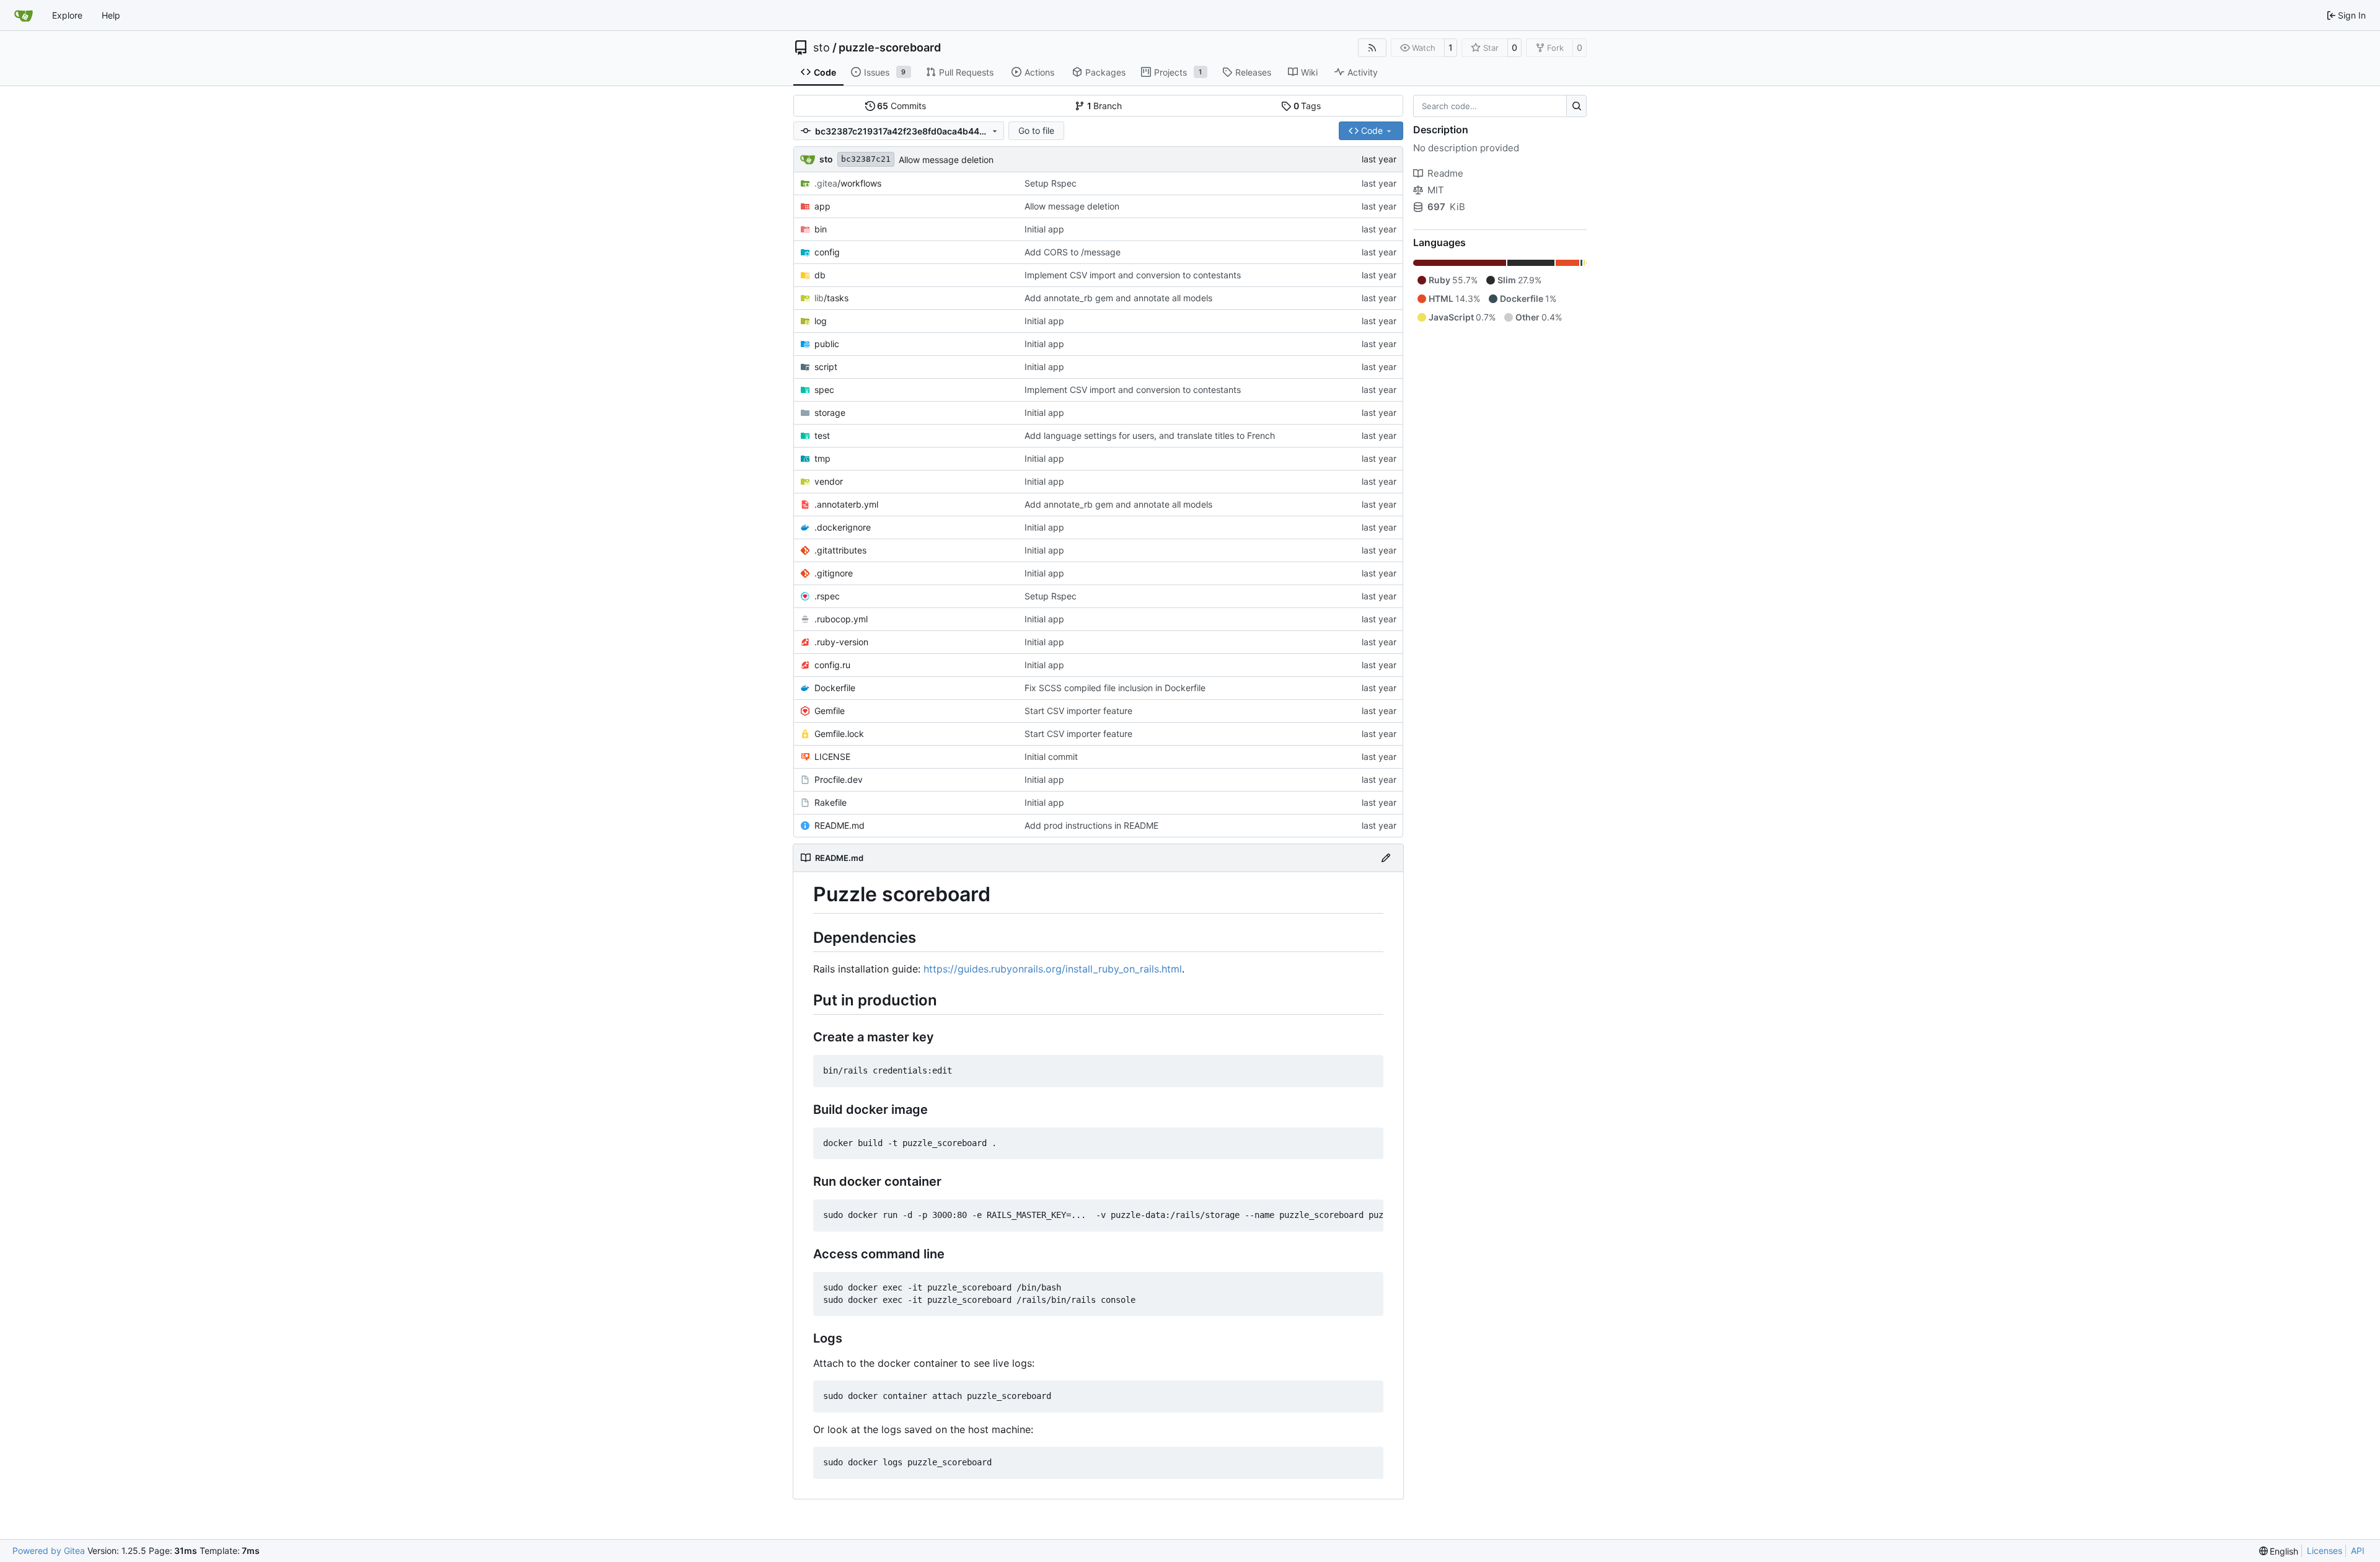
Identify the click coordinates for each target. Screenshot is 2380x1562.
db (820, 275)
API (2358, 1551)
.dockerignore (843, 527)
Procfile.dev (839, 779)
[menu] (2279, 1551)
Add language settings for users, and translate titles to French (1150, 435)
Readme (1445, 173)
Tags (1307, 106)
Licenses (2325, 1551)
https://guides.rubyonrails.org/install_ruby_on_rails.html (1053, 969)
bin (821, 229)
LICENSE (832, 757)
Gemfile (830, 711)
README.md (840, 825)
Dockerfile (835, 688)
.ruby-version (841, 642)
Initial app (1044, 229)
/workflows (848, 183)
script (826, 367)
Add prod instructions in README (1091, 825)
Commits (901, 106)
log (821, 321)
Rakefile (831, 802)
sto (822, 48)
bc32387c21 (866, 159)
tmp (822, 458)
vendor (829, 481)
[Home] (24, 15)
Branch (1105, 106)
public (827, 344)
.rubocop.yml (841, 619)
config (827, 252)
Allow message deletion (946, 160)
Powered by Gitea (49, 1551)
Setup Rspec (1051, 183)
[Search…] (1576, 106)
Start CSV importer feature (1078, 711)
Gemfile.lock (839, 734)
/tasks (831, 298)
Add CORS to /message (1073, 252)
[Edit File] (1386, 858)
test (822, 435)
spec (824, 390)
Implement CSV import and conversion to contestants (1133, 275)
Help (111, 15)
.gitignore (834, 573)
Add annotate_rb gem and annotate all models (1118, 298)
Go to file (1036, 130)
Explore (67, 15)
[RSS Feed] (1372, 48)
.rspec (827, 596)
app (822, 206)
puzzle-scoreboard (890, 48)
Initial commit (1051, 757)
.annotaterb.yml (846, 504)
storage (830, 413)
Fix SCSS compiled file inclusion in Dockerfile (1115, 688)
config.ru (832, 665)
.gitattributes (840, 550)
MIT (1436, 190)
